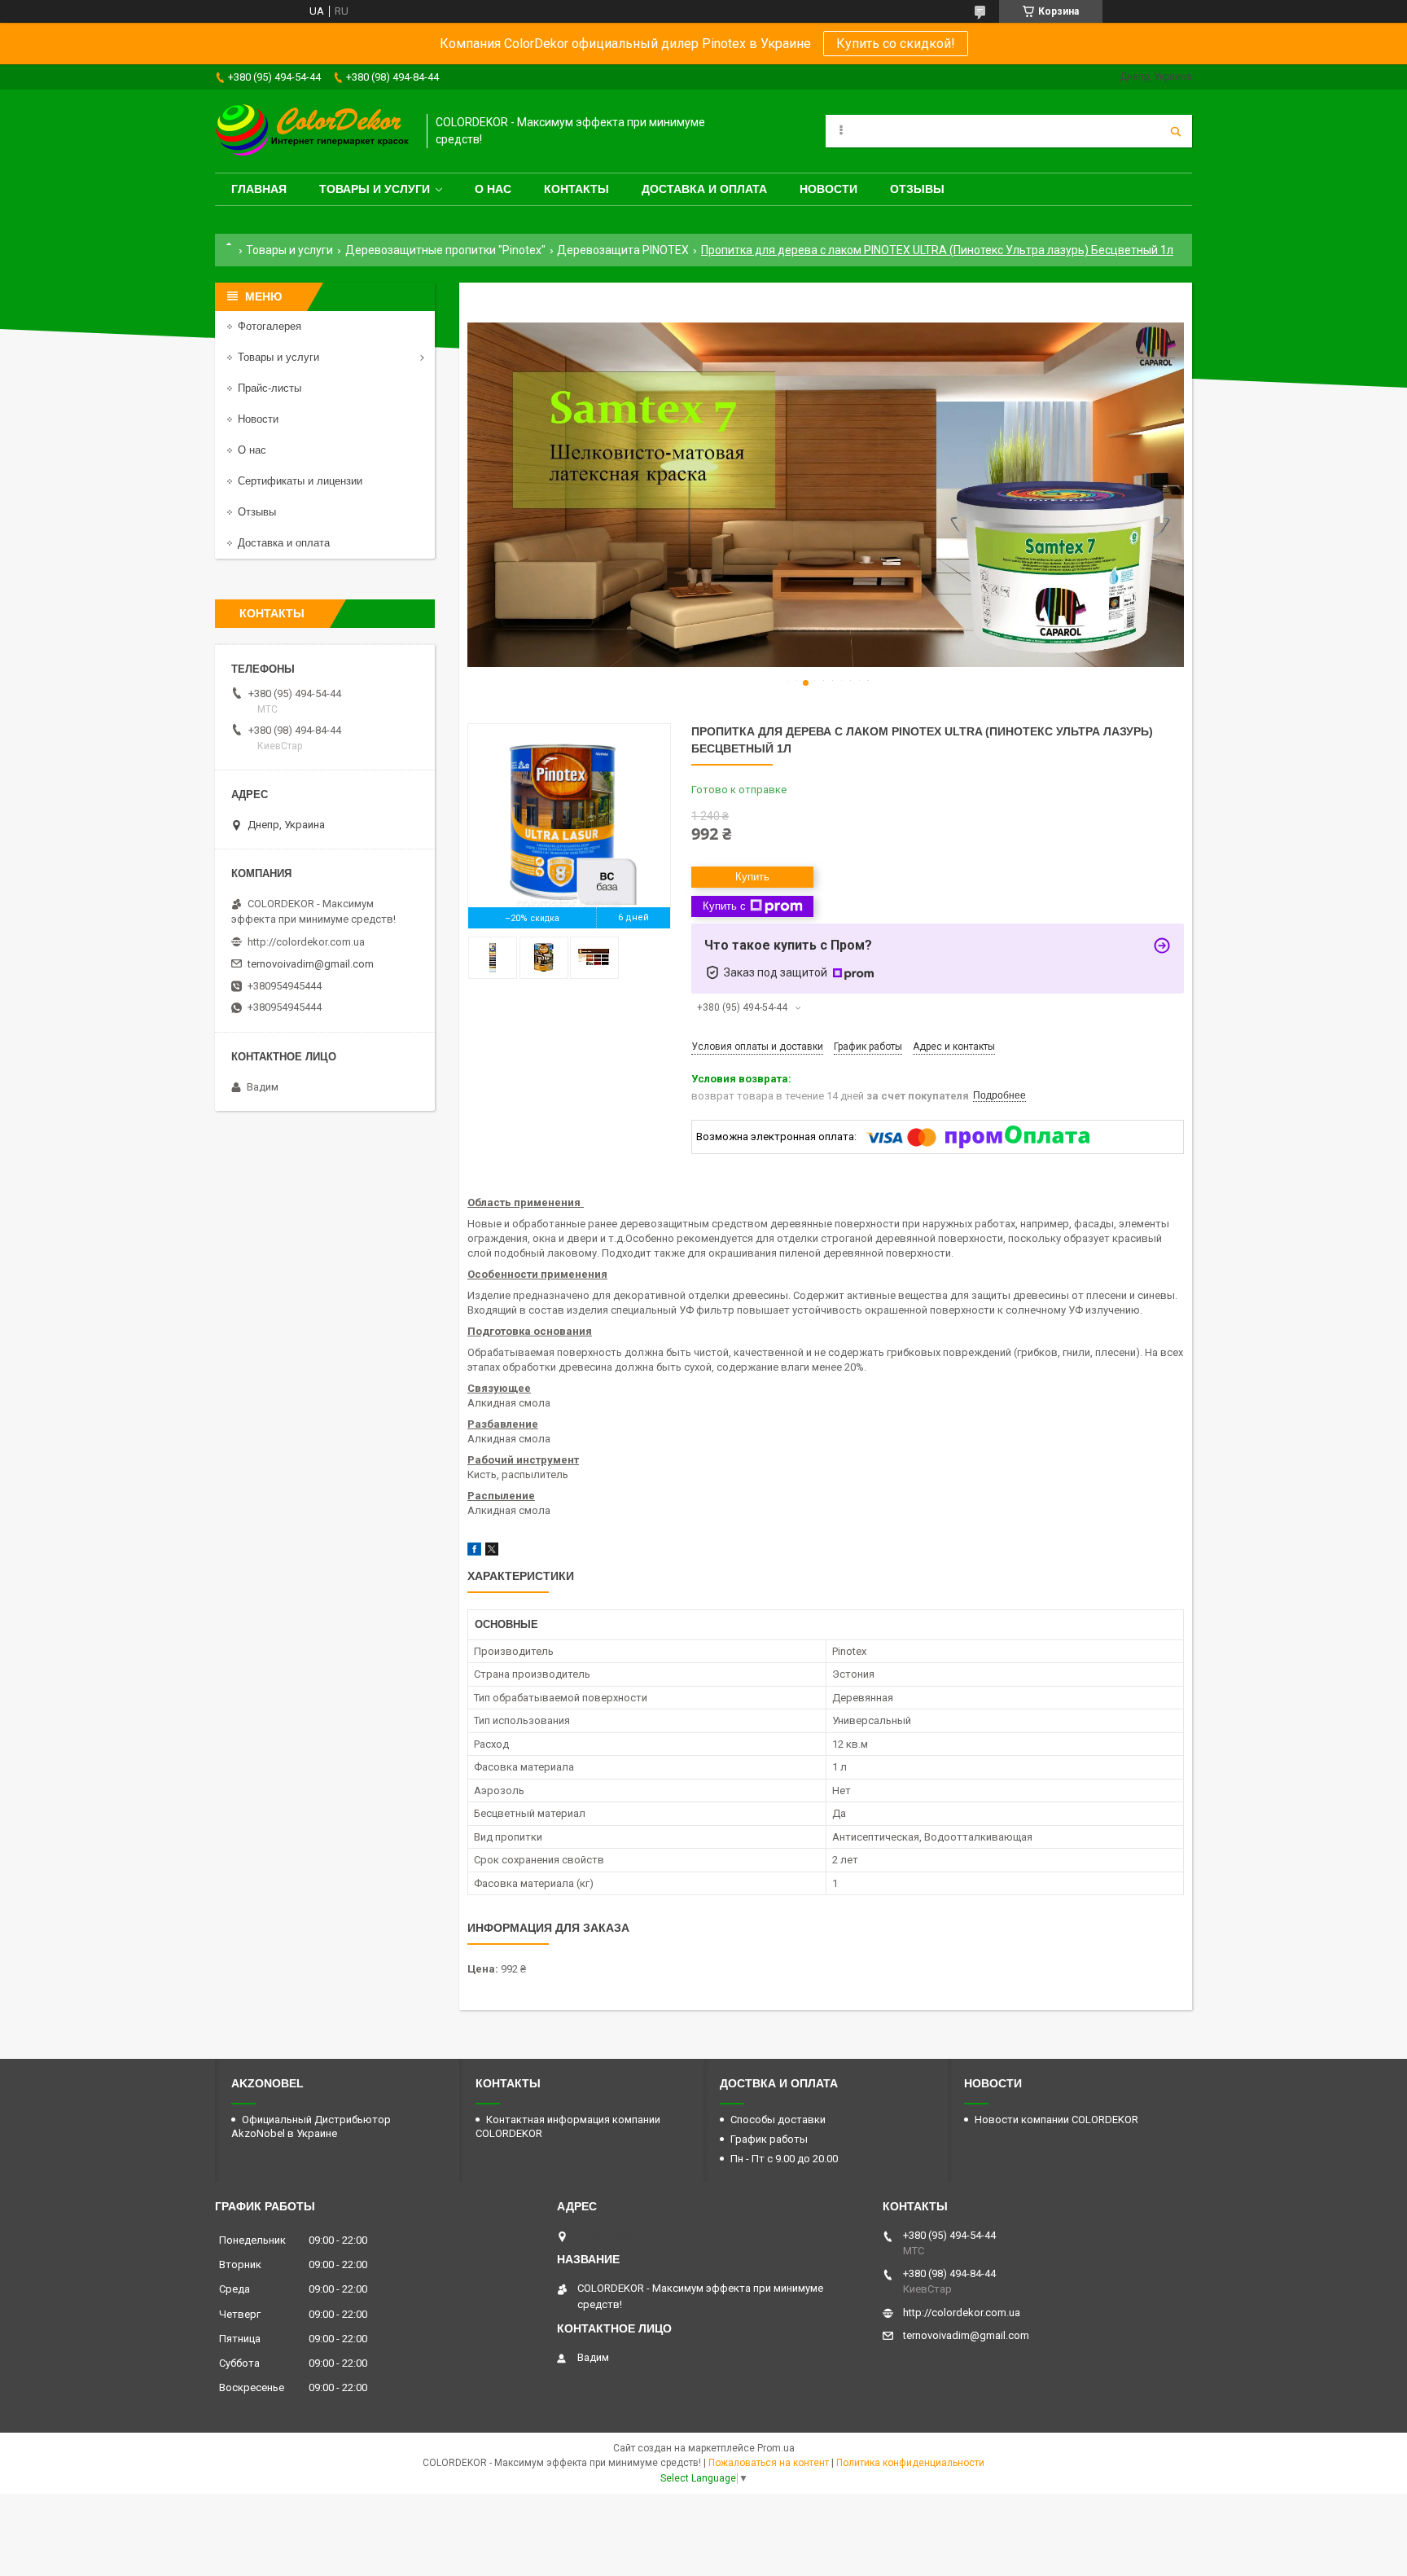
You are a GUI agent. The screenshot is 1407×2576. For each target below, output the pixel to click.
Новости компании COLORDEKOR (1056, 2120)
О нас (493, 189)
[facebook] (474, 1552)
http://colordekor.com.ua (306, 942)
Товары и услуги (375, 189)
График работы (769, 2139)
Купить (752, 877)
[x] (492, 1552)
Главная (259, 189)
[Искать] (1176, 131)
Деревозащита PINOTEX (623, 250)
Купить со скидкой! (896, 44)
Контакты (576, 189)
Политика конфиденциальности (910, 2463)
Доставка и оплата (704, 189)
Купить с (724, 906)
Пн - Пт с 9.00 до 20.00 (784, 2159)
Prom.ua (776, 2448)
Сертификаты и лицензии (300, 481)
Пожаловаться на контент (769, 2463)
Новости (828, 189)
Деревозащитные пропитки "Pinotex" (445, 250)
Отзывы (917, 189)
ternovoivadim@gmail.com (311, 964)
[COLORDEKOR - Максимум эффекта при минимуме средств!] (313, 131)
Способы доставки (778, 2120)
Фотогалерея (270, 326)
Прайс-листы (270, 388)
